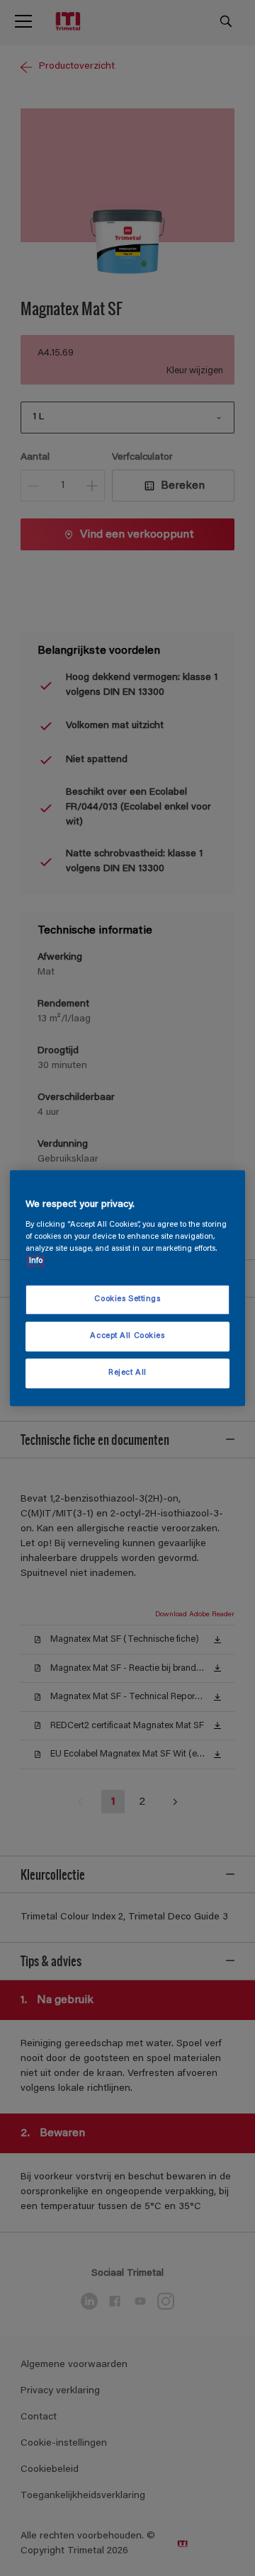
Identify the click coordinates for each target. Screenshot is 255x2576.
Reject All (127, 1373)
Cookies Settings (127, 1300)
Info (36, 1261)
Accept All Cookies (127, 1336)
